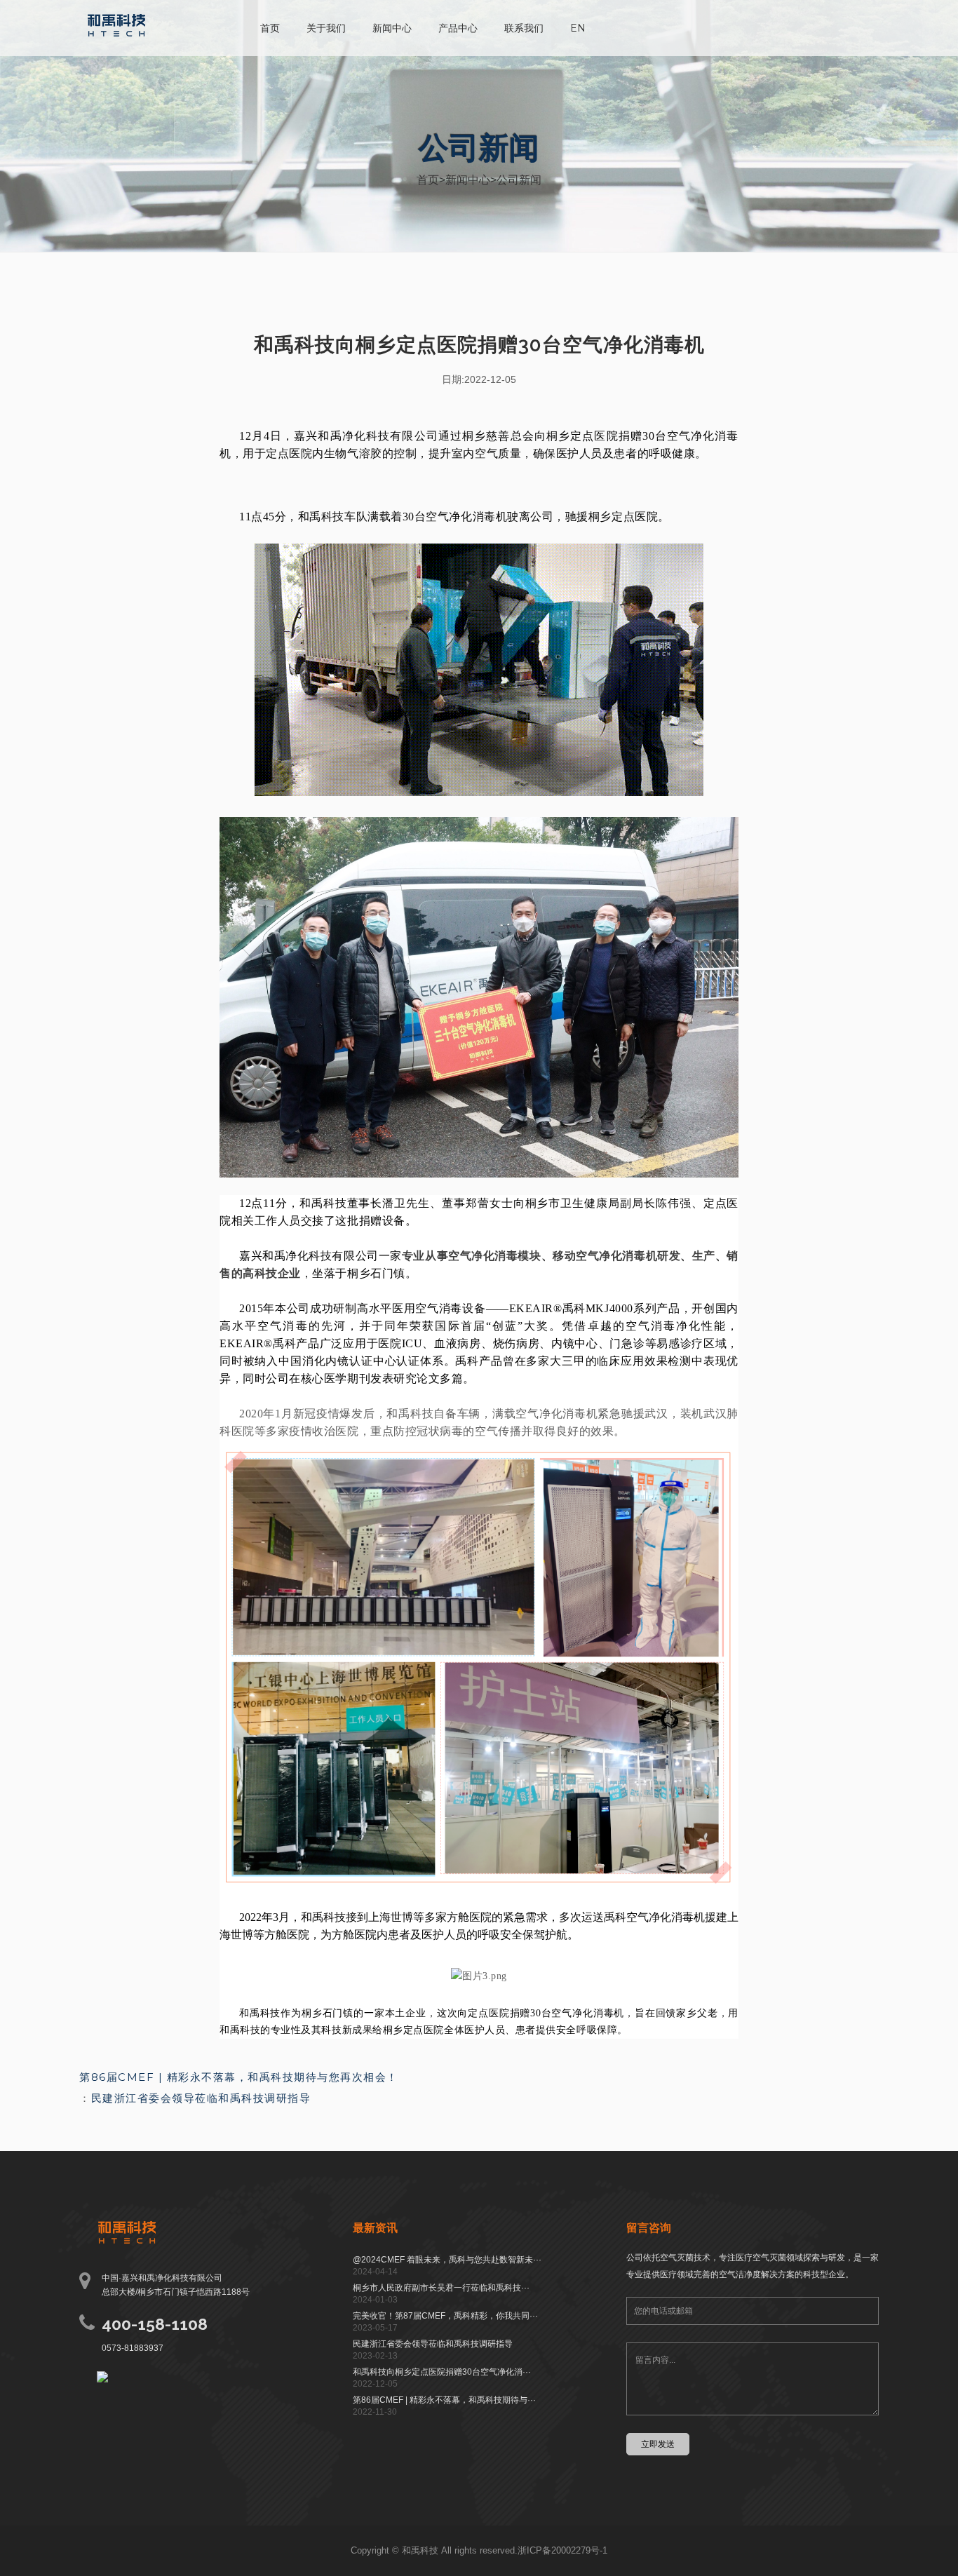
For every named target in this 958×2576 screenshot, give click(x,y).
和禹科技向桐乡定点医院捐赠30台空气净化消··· (442, 2372)
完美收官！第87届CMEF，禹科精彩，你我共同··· (445, 2316)
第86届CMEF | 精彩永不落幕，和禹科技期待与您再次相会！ (239, 2077)
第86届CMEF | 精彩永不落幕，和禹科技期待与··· (444, 2400)
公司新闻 (519, 180)
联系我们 (524, 28)
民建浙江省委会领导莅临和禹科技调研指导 (201, 2098)
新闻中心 (392, 28)
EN (578, 28)
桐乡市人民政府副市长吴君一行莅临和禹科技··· (441, 2288)
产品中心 (458, 28)
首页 (270, 28)
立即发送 (658, 2444)
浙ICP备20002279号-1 (562, 2550)
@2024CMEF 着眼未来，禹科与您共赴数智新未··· (447, 2260)
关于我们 (326, 28)
